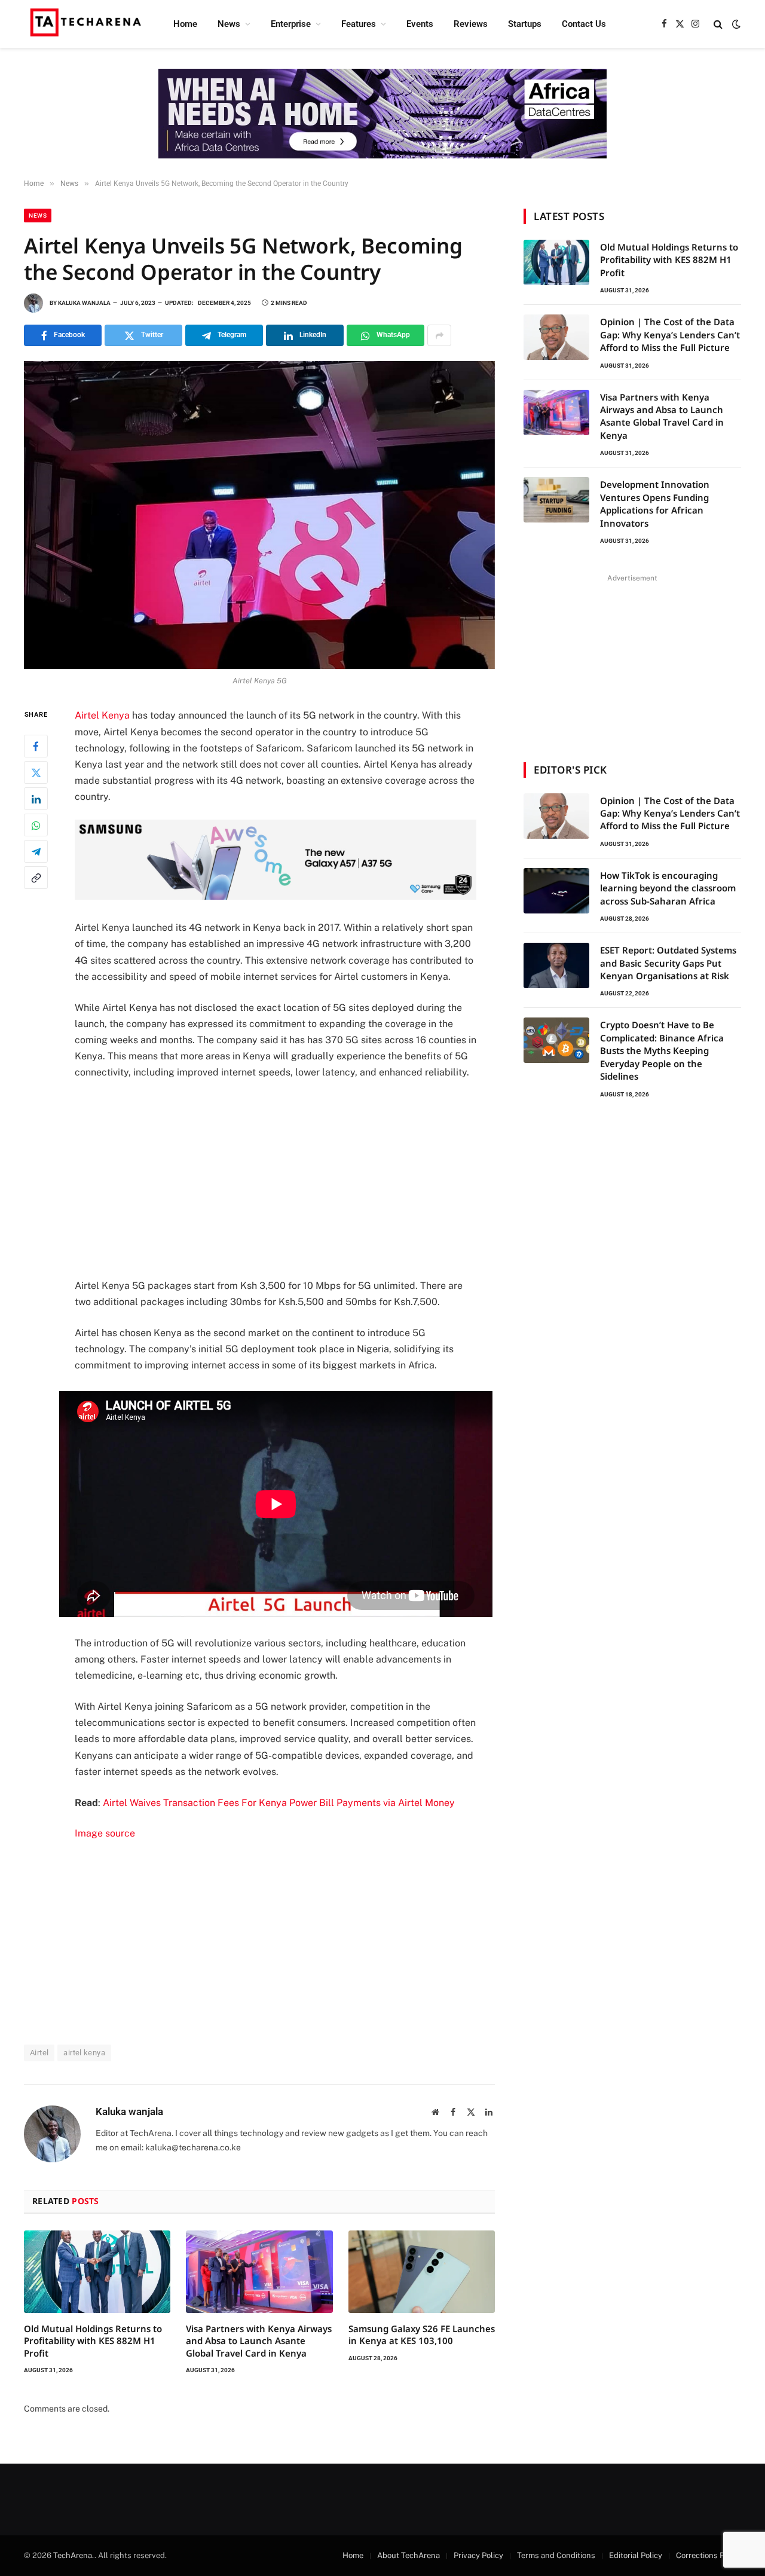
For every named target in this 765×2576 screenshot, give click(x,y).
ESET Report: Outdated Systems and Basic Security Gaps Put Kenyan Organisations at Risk (668, 963)
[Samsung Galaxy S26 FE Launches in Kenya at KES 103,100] (422, 2272)
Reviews (471, 24)
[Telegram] (36, 852)
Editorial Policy (636, 2555)
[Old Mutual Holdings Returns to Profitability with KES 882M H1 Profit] (97, 2272)
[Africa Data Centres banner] (382, 114)
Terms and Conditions (556, 2555)
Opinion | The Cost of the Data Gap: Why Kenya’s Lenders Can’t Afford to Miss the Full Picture (670, 334)
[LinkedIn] (36, 799)
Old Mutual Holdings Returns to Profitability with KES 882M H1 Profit (93, 2341)
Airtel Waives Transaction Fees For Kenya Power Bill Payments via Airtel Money (279, 1803)
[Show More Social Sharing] (439, 335)
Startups (525, 24)
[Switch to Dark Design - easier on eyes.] (735, 24)
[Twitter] (36, 773)
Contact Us (584, 24)
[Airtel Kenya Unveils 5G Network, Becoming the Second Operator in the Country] (259, 515)
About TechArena (408, 2555)
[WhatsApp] (36, 826)
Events (420, 24)
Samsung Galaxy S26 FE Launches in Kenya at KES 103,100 (422, 2334)
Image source (105, 1833)
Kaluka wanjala (84, 303)
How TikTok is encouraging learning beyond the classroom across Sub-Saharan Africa (668, 888)
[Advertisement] (292, 1179)
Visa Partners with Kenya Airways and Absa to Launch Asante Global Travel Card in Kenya (259, 2341)
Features (359, 24)
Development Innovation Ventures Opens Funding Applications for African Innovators (655, 503)
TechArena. (74, 2555)
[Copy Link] (36, 878)
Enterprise (291, 24)
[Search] (718, 24)
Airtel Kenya (102, 715)
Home (185, 24)
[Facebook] (36, 747)
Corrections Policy (709, 2555)
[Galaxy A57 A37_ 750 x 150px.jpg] (276, 896)
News (229, 24)
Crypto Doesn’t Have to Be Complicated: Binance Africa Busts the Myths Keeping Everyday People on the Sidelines (662, 1050)
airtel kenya (84, 2053)
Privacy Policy (478, 2555)
